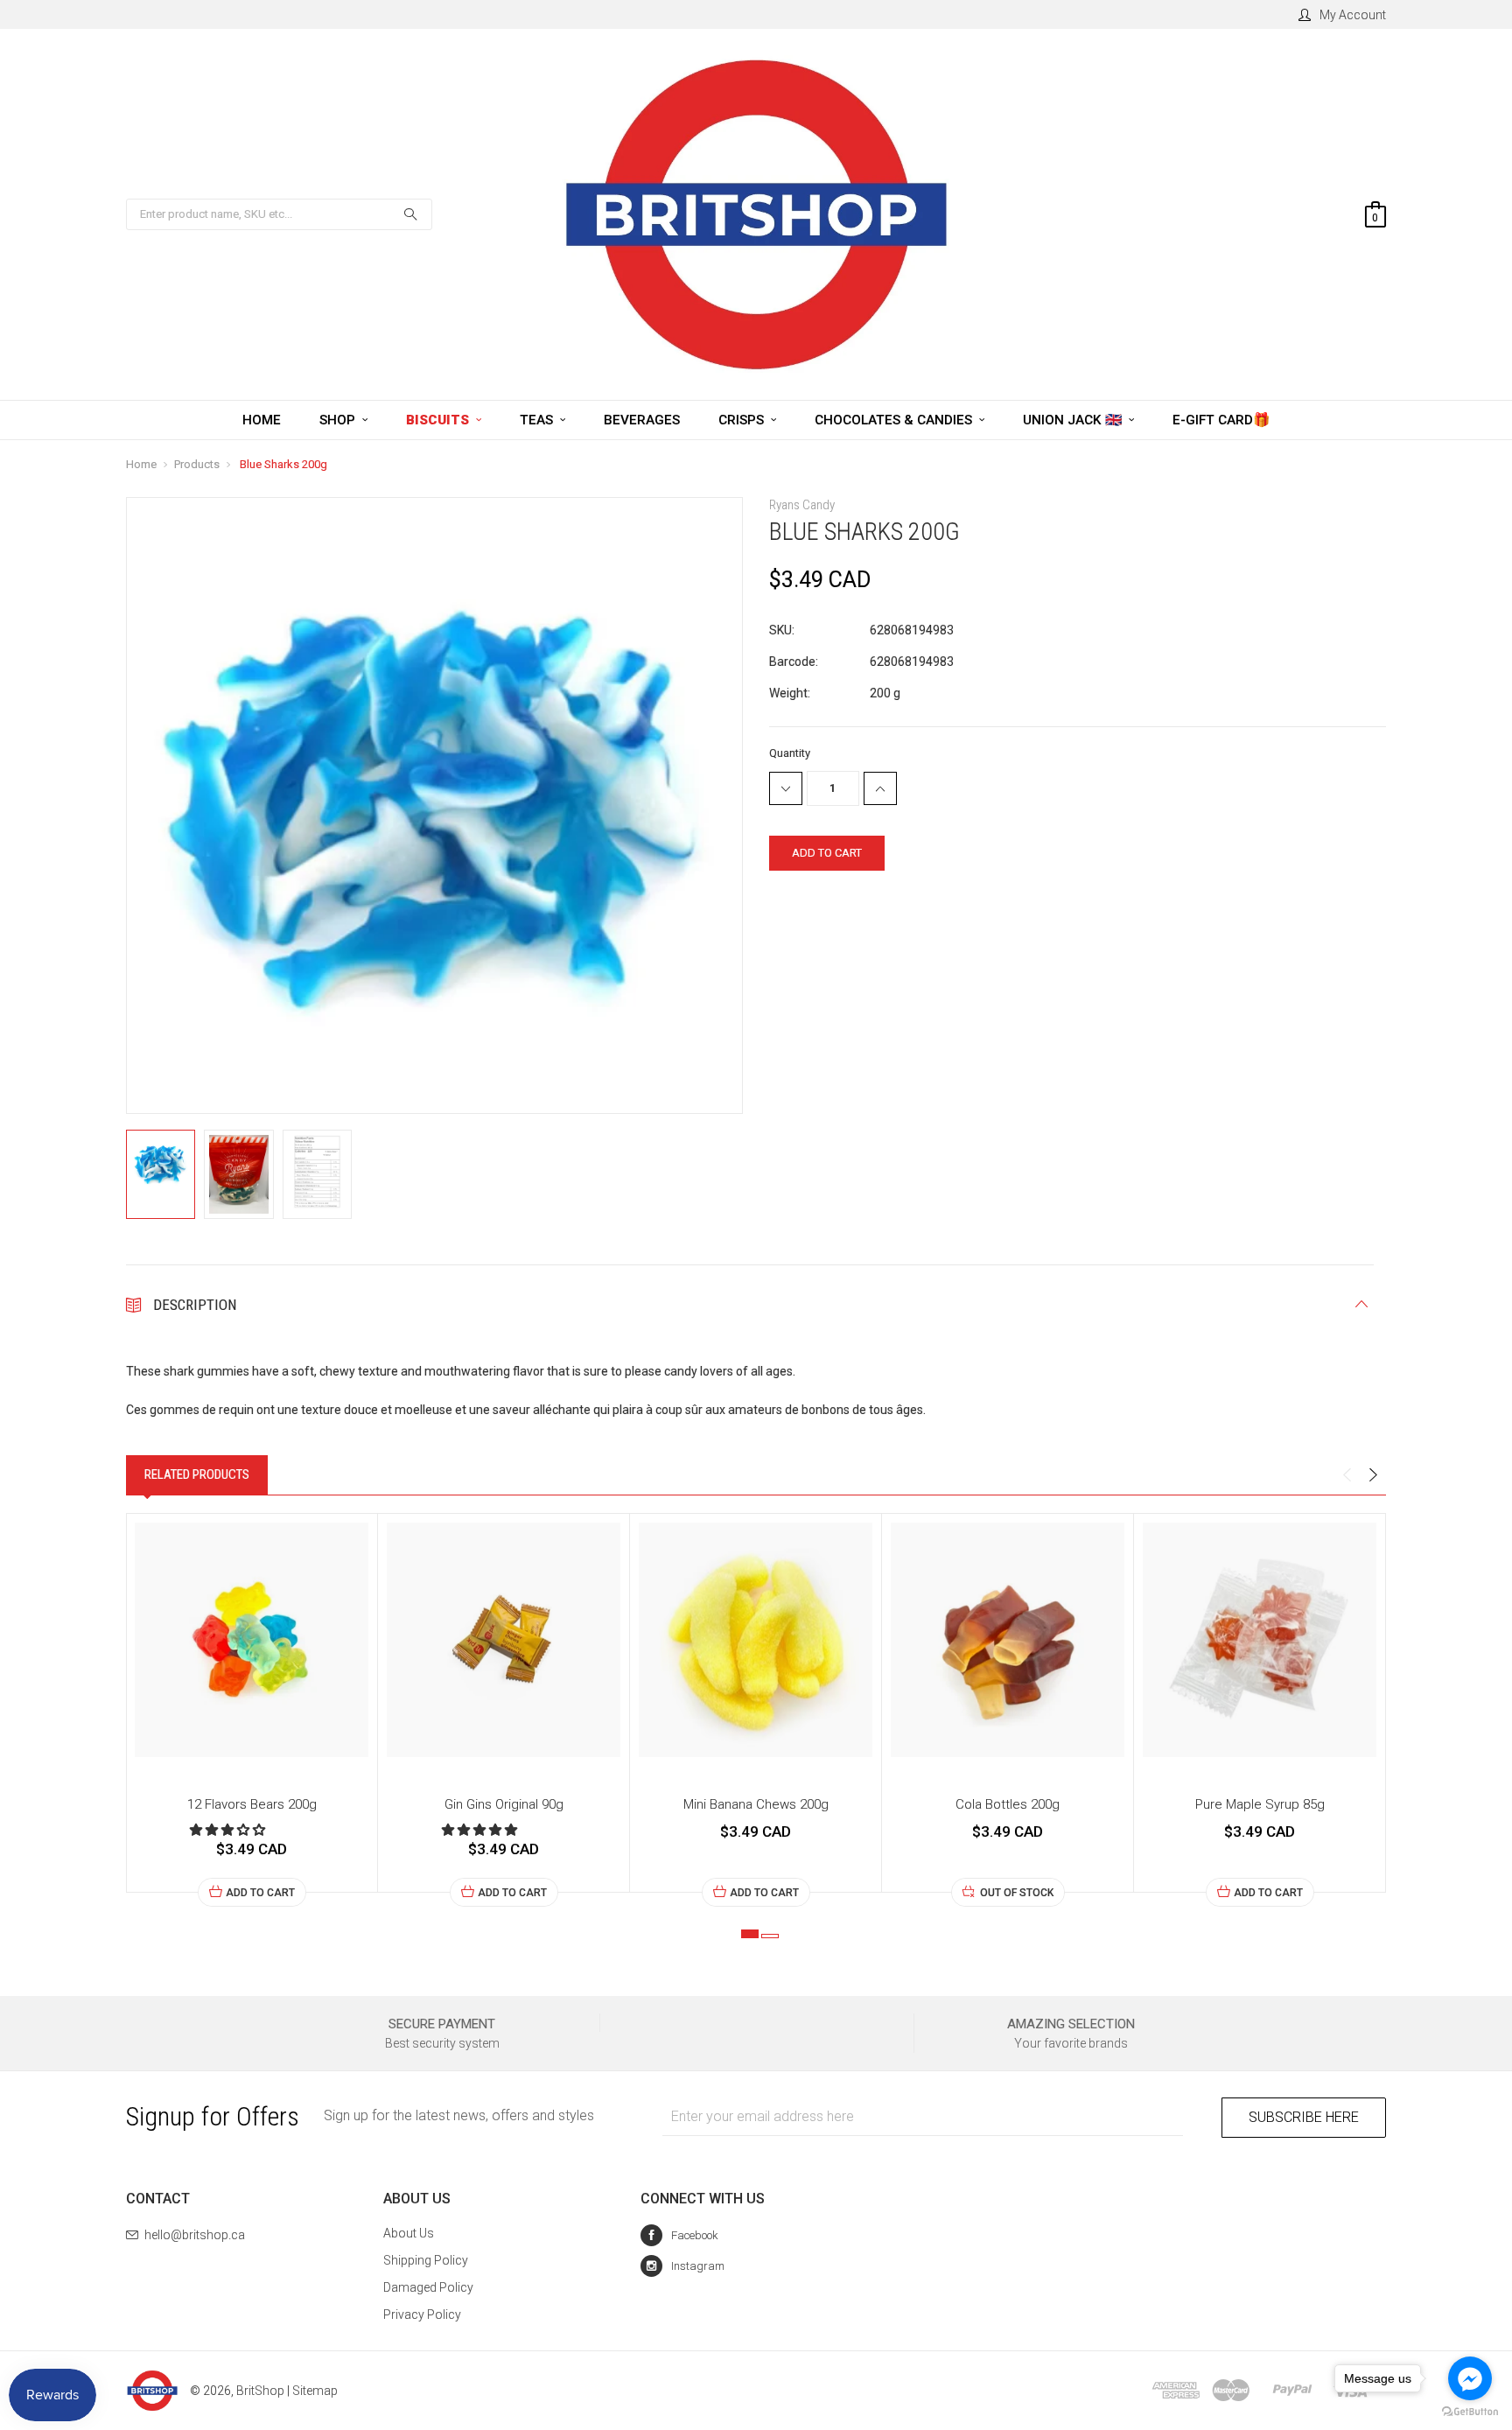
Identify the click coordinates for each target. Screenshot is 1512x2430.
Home (141, 464)
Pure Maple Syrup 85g (1260, 1804)
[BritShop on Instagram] (682, 2266)
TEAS (538, 420)
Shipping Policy (426, 2260)
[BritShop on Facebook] (679, 2235)
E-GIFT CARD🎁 (1221, 420)
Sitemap (315, 2391)
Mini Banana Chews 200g (756, 1804)
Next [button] (1373, 1475)
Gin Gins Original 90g (504, 1804)
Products (197, 464)
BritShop (260, 2391)
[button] (229, 1830)
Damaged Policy (428, 2287)
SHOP (339, 420)
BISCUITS (439, 420)
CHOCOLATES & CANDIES (895, 420)
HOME (262, 420)
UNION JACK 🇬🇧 (1074, 420)
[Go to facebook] (1470, 2378)
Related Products (197, 1474)
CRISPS (743, 420)
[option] (252, 1710)
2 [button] (770, 1936)
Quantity (790, 753)
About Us (409, 2233)
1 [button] (750, 1934)
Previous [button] (1347, 1475)
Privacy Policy (422, 2314)
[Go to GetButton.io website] (1470, 2412)
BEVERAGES (642, 420)
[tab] (197, 1474)
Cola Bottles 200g (1008, 1804)
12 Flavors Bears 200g (252, 1804)
